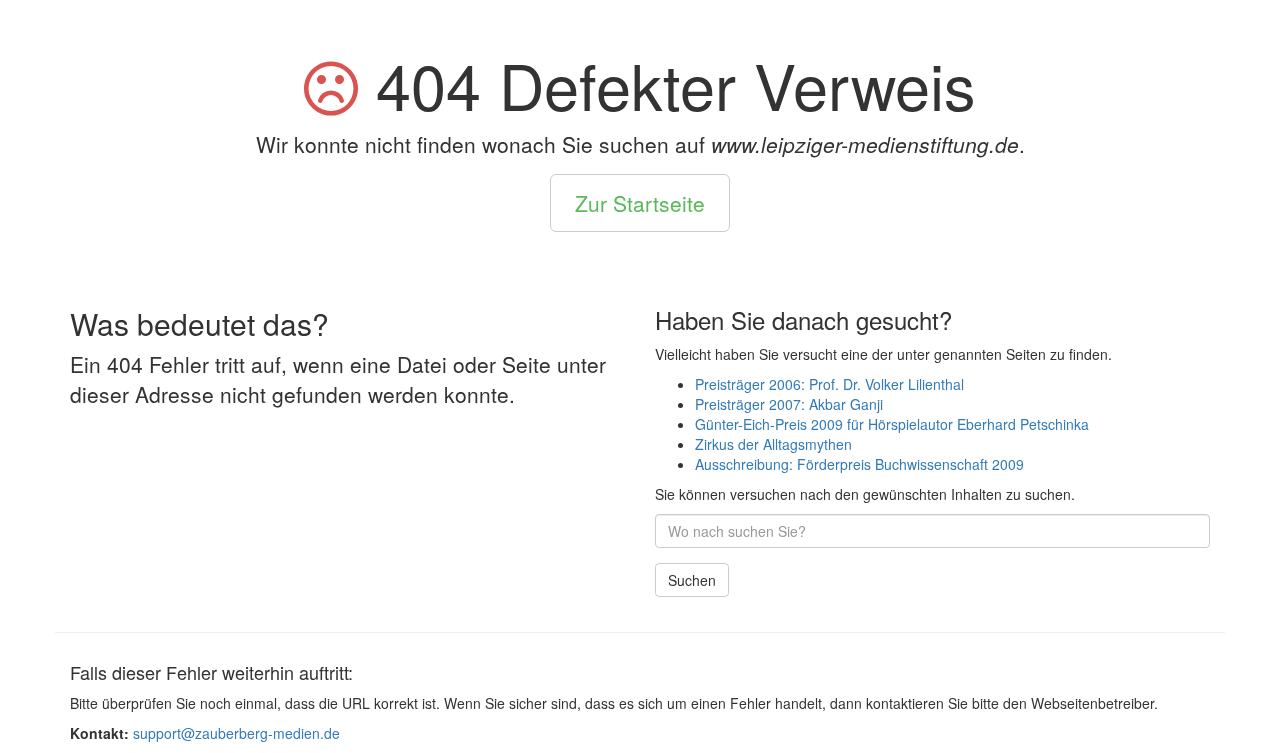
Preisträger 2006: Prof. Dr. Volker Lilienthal (829, 384)
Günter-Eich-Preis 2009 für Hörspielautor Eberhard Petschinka (892, 424)
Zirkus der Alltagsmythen (773, 444)
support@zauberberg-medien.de (236, 733)
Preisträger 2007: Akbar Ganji (789, 404)
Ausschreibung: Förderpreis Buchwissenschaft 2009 (859, 464)
